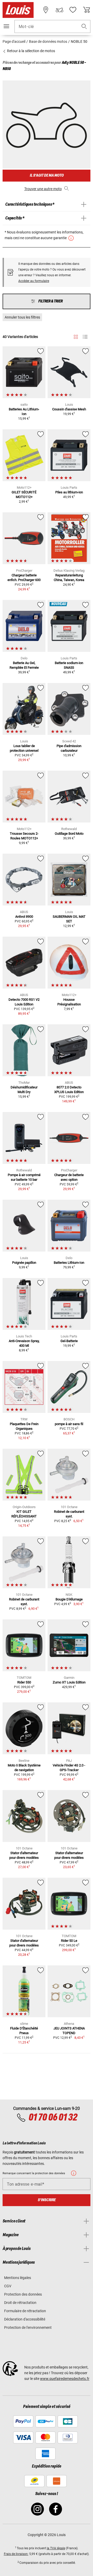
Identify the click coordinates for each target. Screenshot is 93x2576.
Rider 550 (24, 1682)
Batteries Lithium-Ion (69, 1263)
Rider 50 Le (69, 1941)
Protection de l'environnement (28, 2328)
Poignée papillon (24, 1263)
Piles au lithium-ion (69, 492)
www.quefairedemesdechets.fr (65, 2379)
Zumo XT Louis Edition (69, 1682)
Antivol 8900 (24, 917)
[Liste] (85, 337)
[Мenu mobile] (6, 26)
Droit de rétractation (20, 2303)
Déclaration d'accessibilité (25, 2319)
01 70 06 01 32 (53, 2118)
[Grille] (76, 336)
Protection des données (23, 2294)
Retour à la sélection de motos (31, 51)
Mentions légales (18, 2278)
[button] (84, 27)
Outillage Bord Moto (69, 834)
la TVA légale (56, 2548)
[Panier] (87, 10)
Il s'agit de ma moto (47, 175)
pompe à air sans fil (69, 1424)
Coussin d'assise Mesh (69, 409)
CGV (8, 2286)
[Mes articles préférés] (73, 10)
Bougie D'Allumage (69, 1599)
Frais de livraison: (16, 2554)
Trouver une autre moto (43, 189)
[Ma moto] (59, 10)
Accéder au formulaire (34, 281)
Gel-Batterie (69, 1341)
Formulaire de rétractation (25, 2311)
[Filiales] (46, 10)
